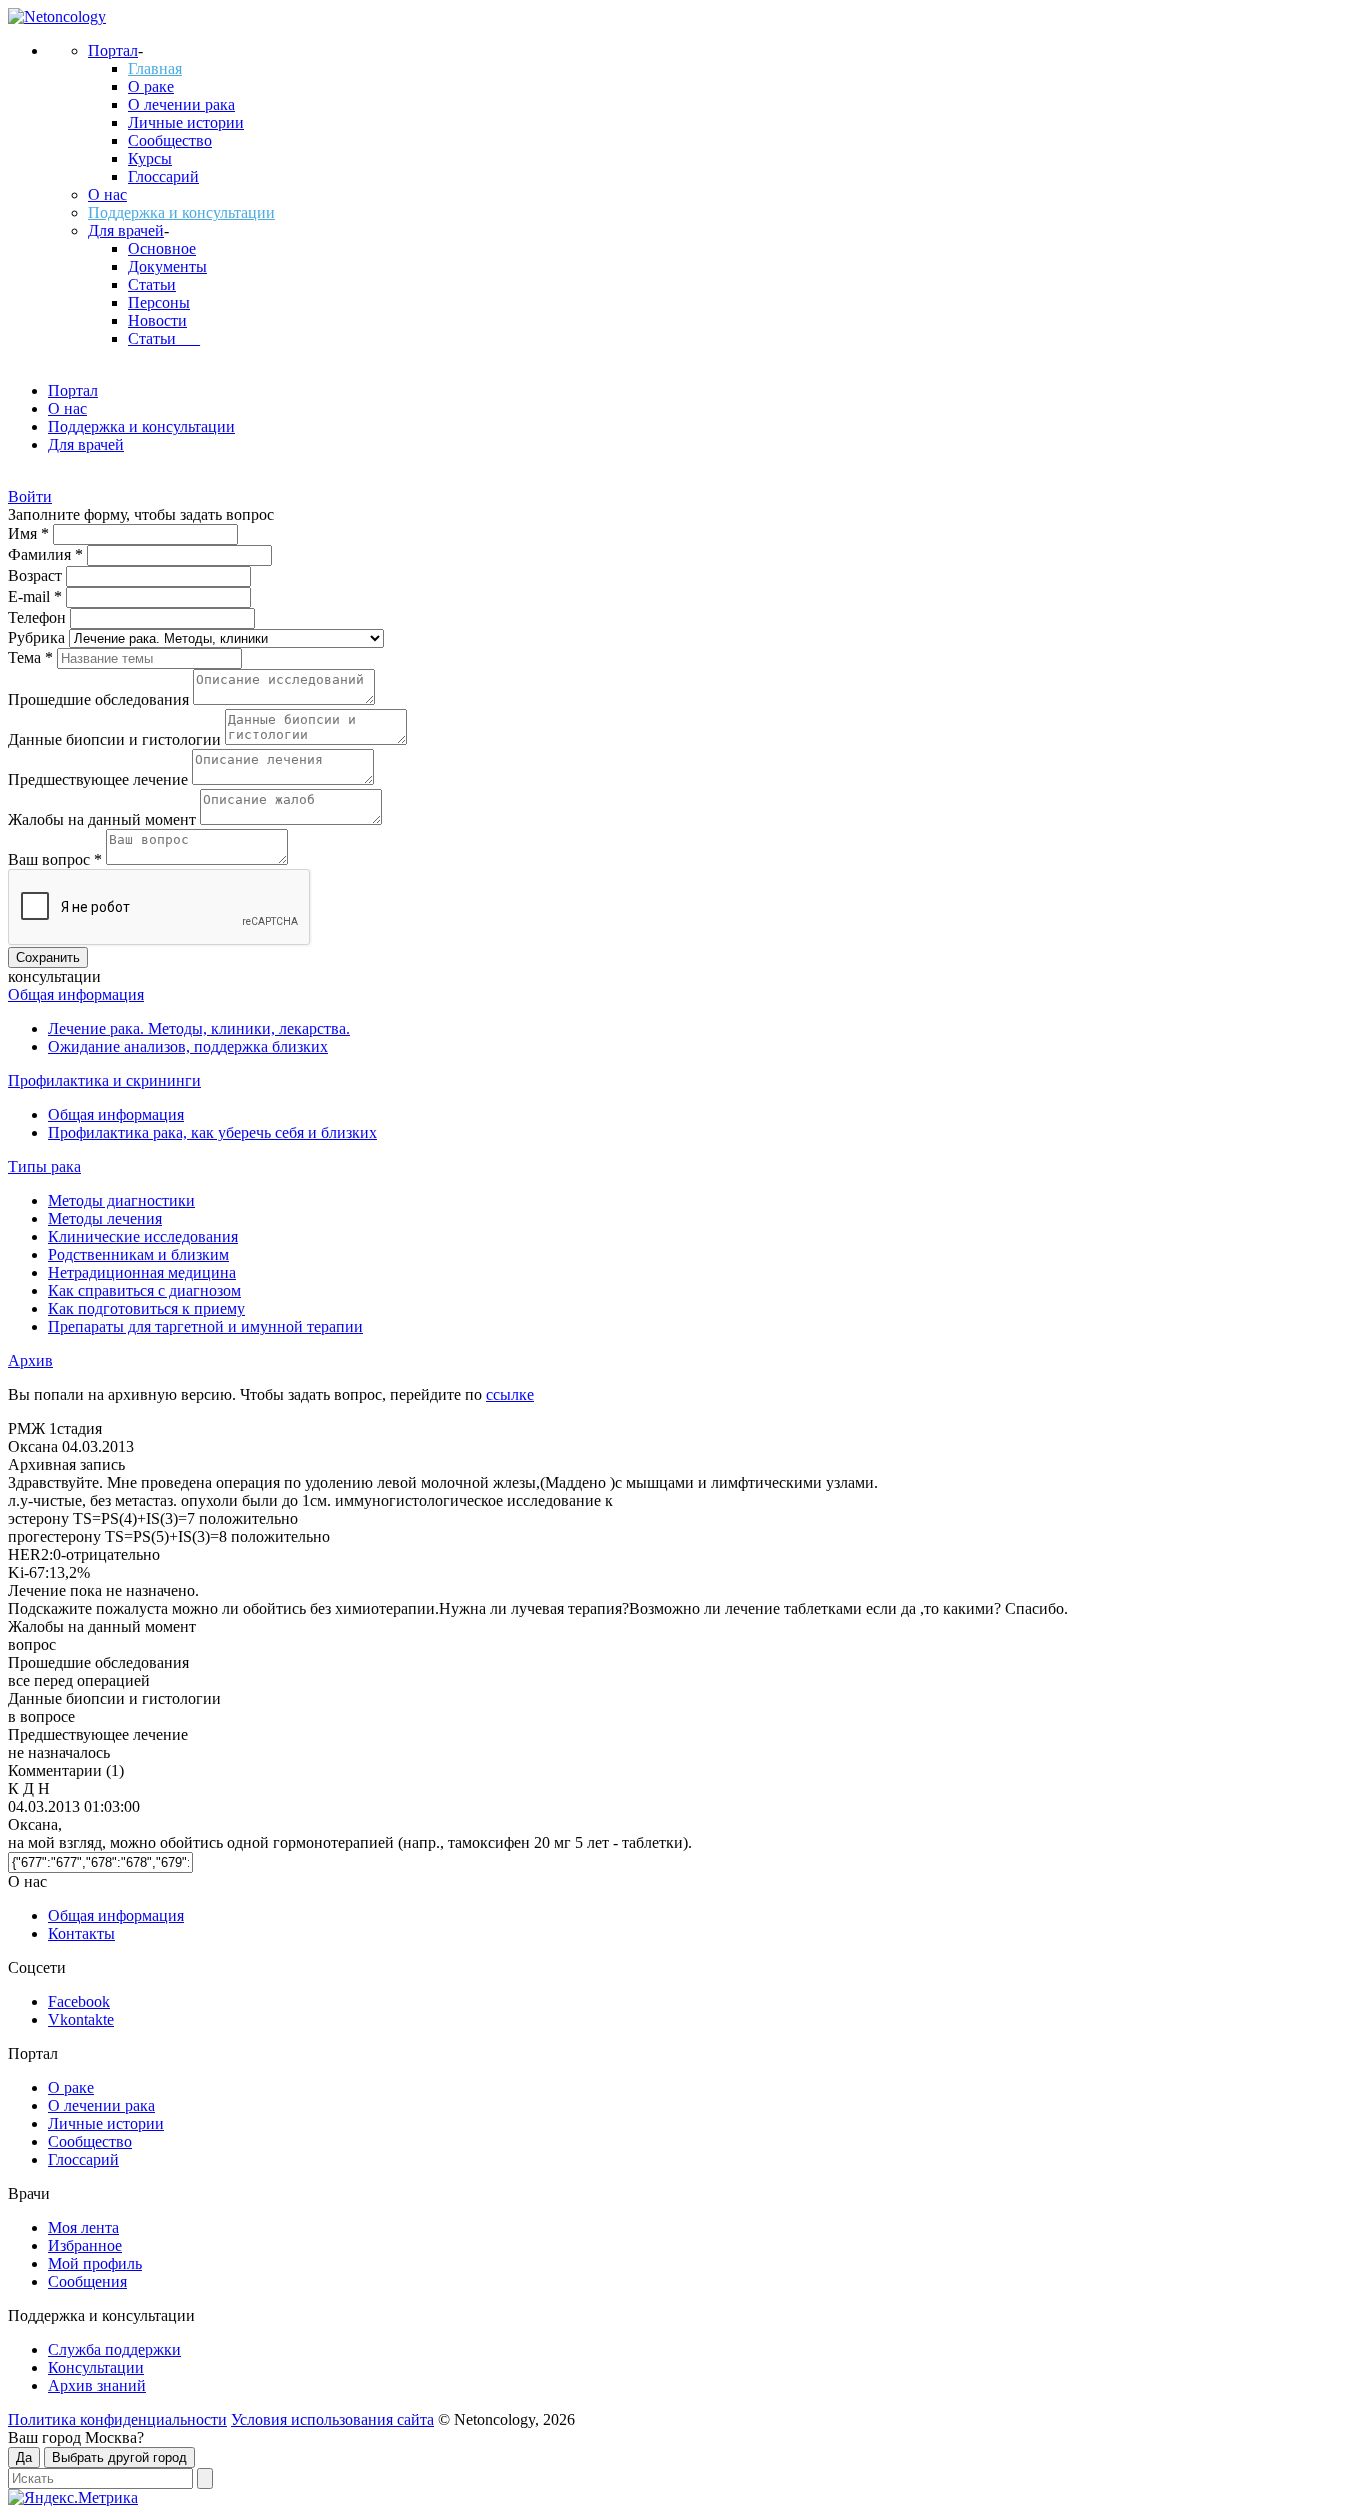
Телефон (39, 617)
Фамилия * (47, 554)
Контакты (81, 1933)
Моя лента (83, 2227)
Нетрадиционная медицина (142, 1272)
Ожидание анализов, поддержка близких (188, 1046)
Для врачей (126, 230)
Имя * (30, 533)
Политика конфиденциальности (117, 2419)
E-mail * (37, 596)
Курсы (150, 158)
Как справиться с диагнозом (144, 1290)
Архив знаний (97, 2385)
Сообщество (170, 140)
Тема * (32, 657)
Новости (157, 320)
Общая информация (76, 994)
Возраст (37, 575)
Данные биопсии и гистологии (116, 739)
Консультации (96, 2367)
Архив (30, 1360)
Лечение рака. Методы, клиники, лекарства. (199, 1028)
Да (24, 2457)
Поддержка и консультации (181, 212)
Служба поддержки (114, 2349)
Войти (30, 496)
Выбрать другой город (119, 2457)
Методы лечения (105, 1218)
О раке (151, 86)
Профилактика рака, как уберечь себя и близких (212, 1132)
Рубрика (38, 637)
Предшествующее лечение (100, 779)
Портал (113, 50)
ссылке (510, 1394)
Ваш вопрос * (57, 859)
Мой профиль (95, 2263)
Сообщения (87, 2281)
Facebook (79, 2001)
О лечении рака (181, 104)
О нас (107, 194)
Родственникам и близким (138, 1254)
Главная (155, 68)
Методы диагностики (121, 1200)
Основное (162, 248)
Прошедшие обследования (100, 699)
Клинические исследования (143, 1236)
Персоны (159, 302)
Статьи (152, 284)
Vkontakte (81, 2019)
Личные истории (186, 122)
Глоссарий (163, 176)
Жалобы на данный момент (104, 819)
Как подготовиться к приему (146, 1308)
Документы (167, 266)
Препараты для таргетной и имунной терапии (205, 1326)
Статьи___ (164, 338)
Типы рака (44, 1166)
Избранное (85, 2245)
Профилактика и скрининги (104, 1080)
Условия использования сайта (332, 2419)
